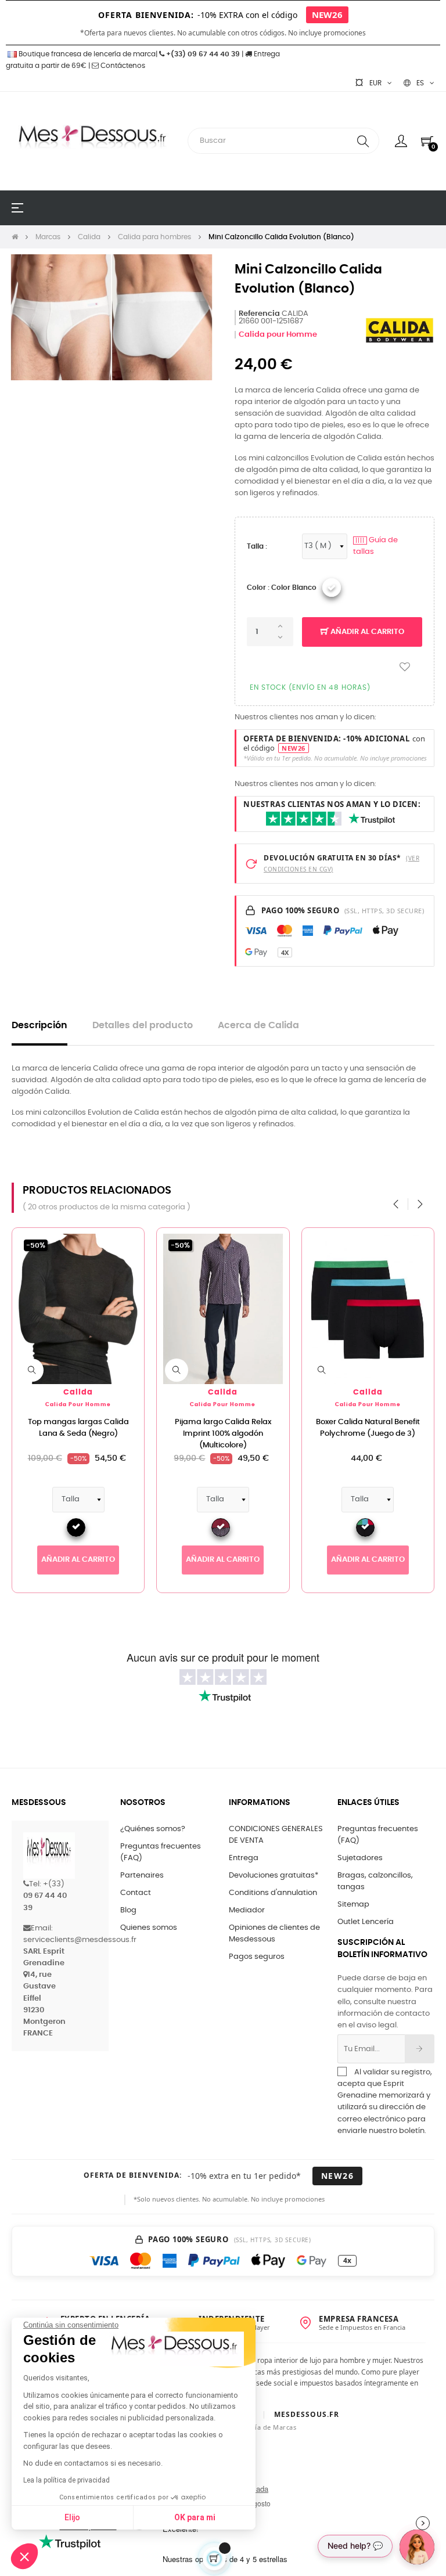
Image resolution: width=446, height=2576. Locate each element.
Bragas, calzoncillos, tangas (375, 1881)
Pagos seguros (257, 1957)
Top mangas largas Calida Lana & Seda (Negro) (78, 1428)
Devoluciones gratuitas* (274, 1876)
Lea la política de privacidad (66, 2480)
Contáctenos (122, 66)
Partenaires (142, 1876)
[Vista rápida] (32, 1370)
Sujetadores (360, 1858)
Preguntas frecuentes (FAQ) (161, 1852)
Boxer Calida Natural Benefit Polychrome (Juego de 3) (368, 1428)
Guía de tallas (375, 546)
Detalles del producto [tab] (143, 1026)
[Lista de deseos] (405, 667)
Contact (136, 1893)
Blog (128, 1910)
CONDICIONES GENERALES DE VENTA (276, 1835)
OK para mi (195, 2517)
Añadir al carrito (366, 632)
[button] (24, 2556)
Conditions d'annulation (273, 1893)
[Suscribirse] (420, 2049)
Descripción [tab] (39, 1026)
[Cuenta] (401, 141)
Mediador (247, 1910)
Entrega (244, 1858)
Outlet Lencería (366, 1922)
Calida (78, 1393)
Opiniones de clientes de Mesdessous (274, 1934)
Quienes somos (149, 1928)
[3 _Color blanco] (332, 588)
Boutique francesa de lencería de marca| (88, 54)
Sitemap (353, 1905)
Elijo (72, 2517)
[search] (363, 141)
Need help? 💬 (355, 2546)
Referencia (259, 314)
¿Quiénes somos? (153, 1829)
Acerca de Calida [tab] (258, 1026)
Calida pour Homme (278, 335)
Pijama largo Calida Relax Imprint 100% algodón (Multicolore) (223, 1434)
